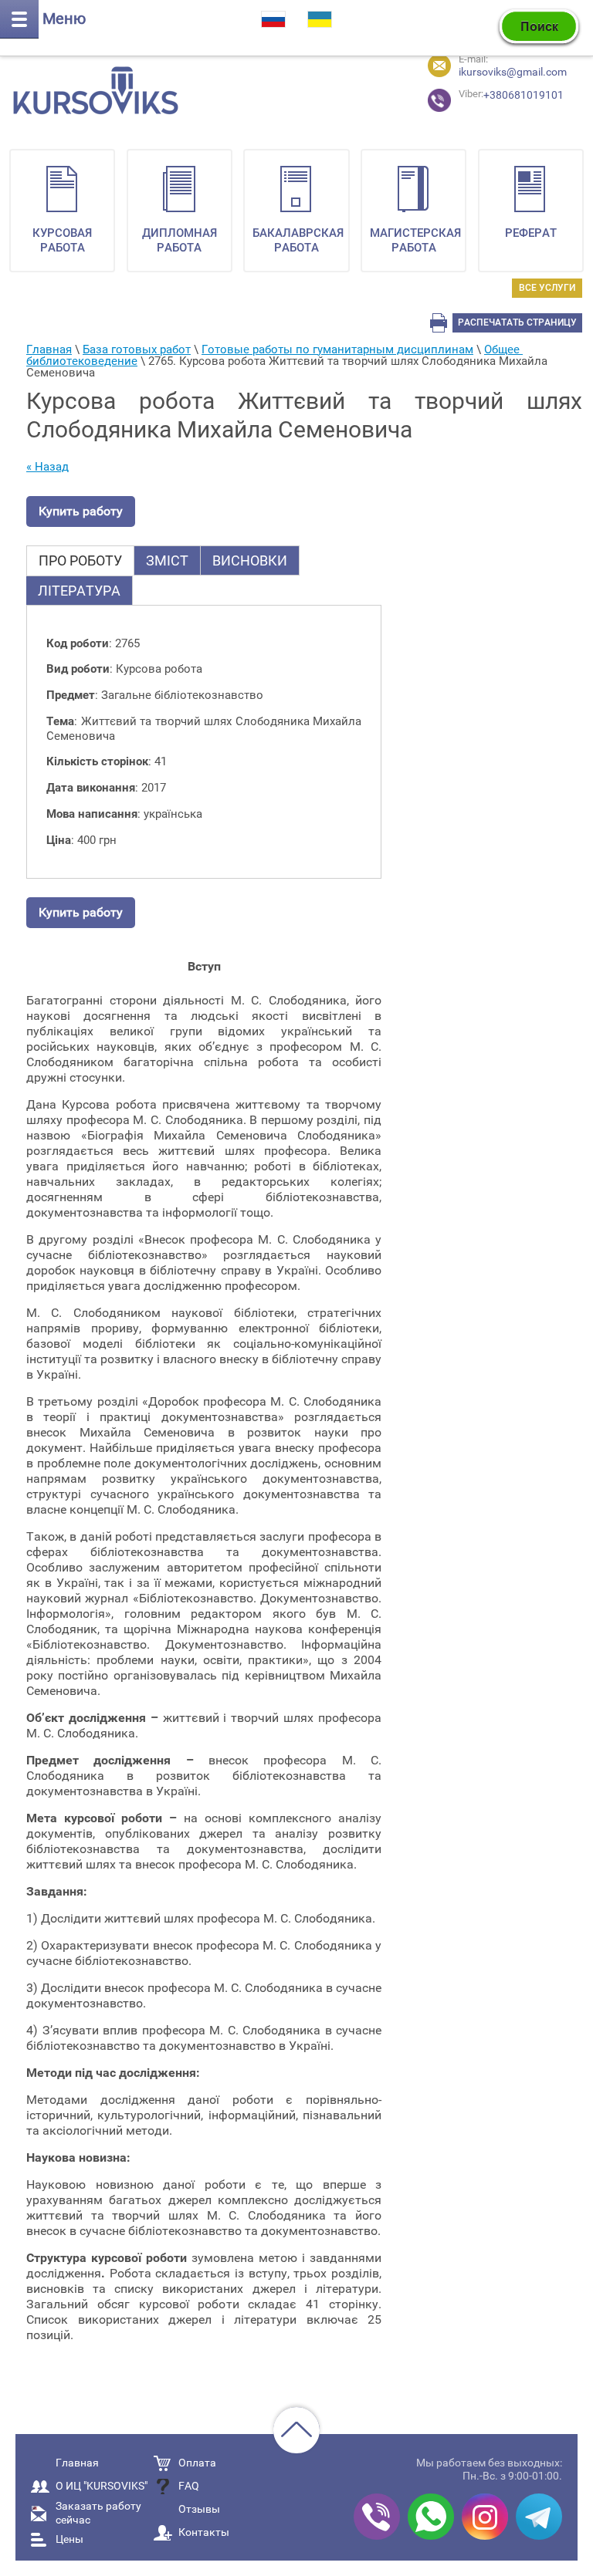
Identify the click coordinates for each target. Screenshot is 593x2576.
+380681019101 (486, 95)
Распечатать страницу (517, 322)
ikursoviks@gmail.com (513, 72)
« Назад (47, 467)
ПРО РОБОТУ (80, 560)
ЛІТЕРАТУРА (79, 591)
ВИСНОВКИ (250, 560)
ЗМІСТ (167, 560)
